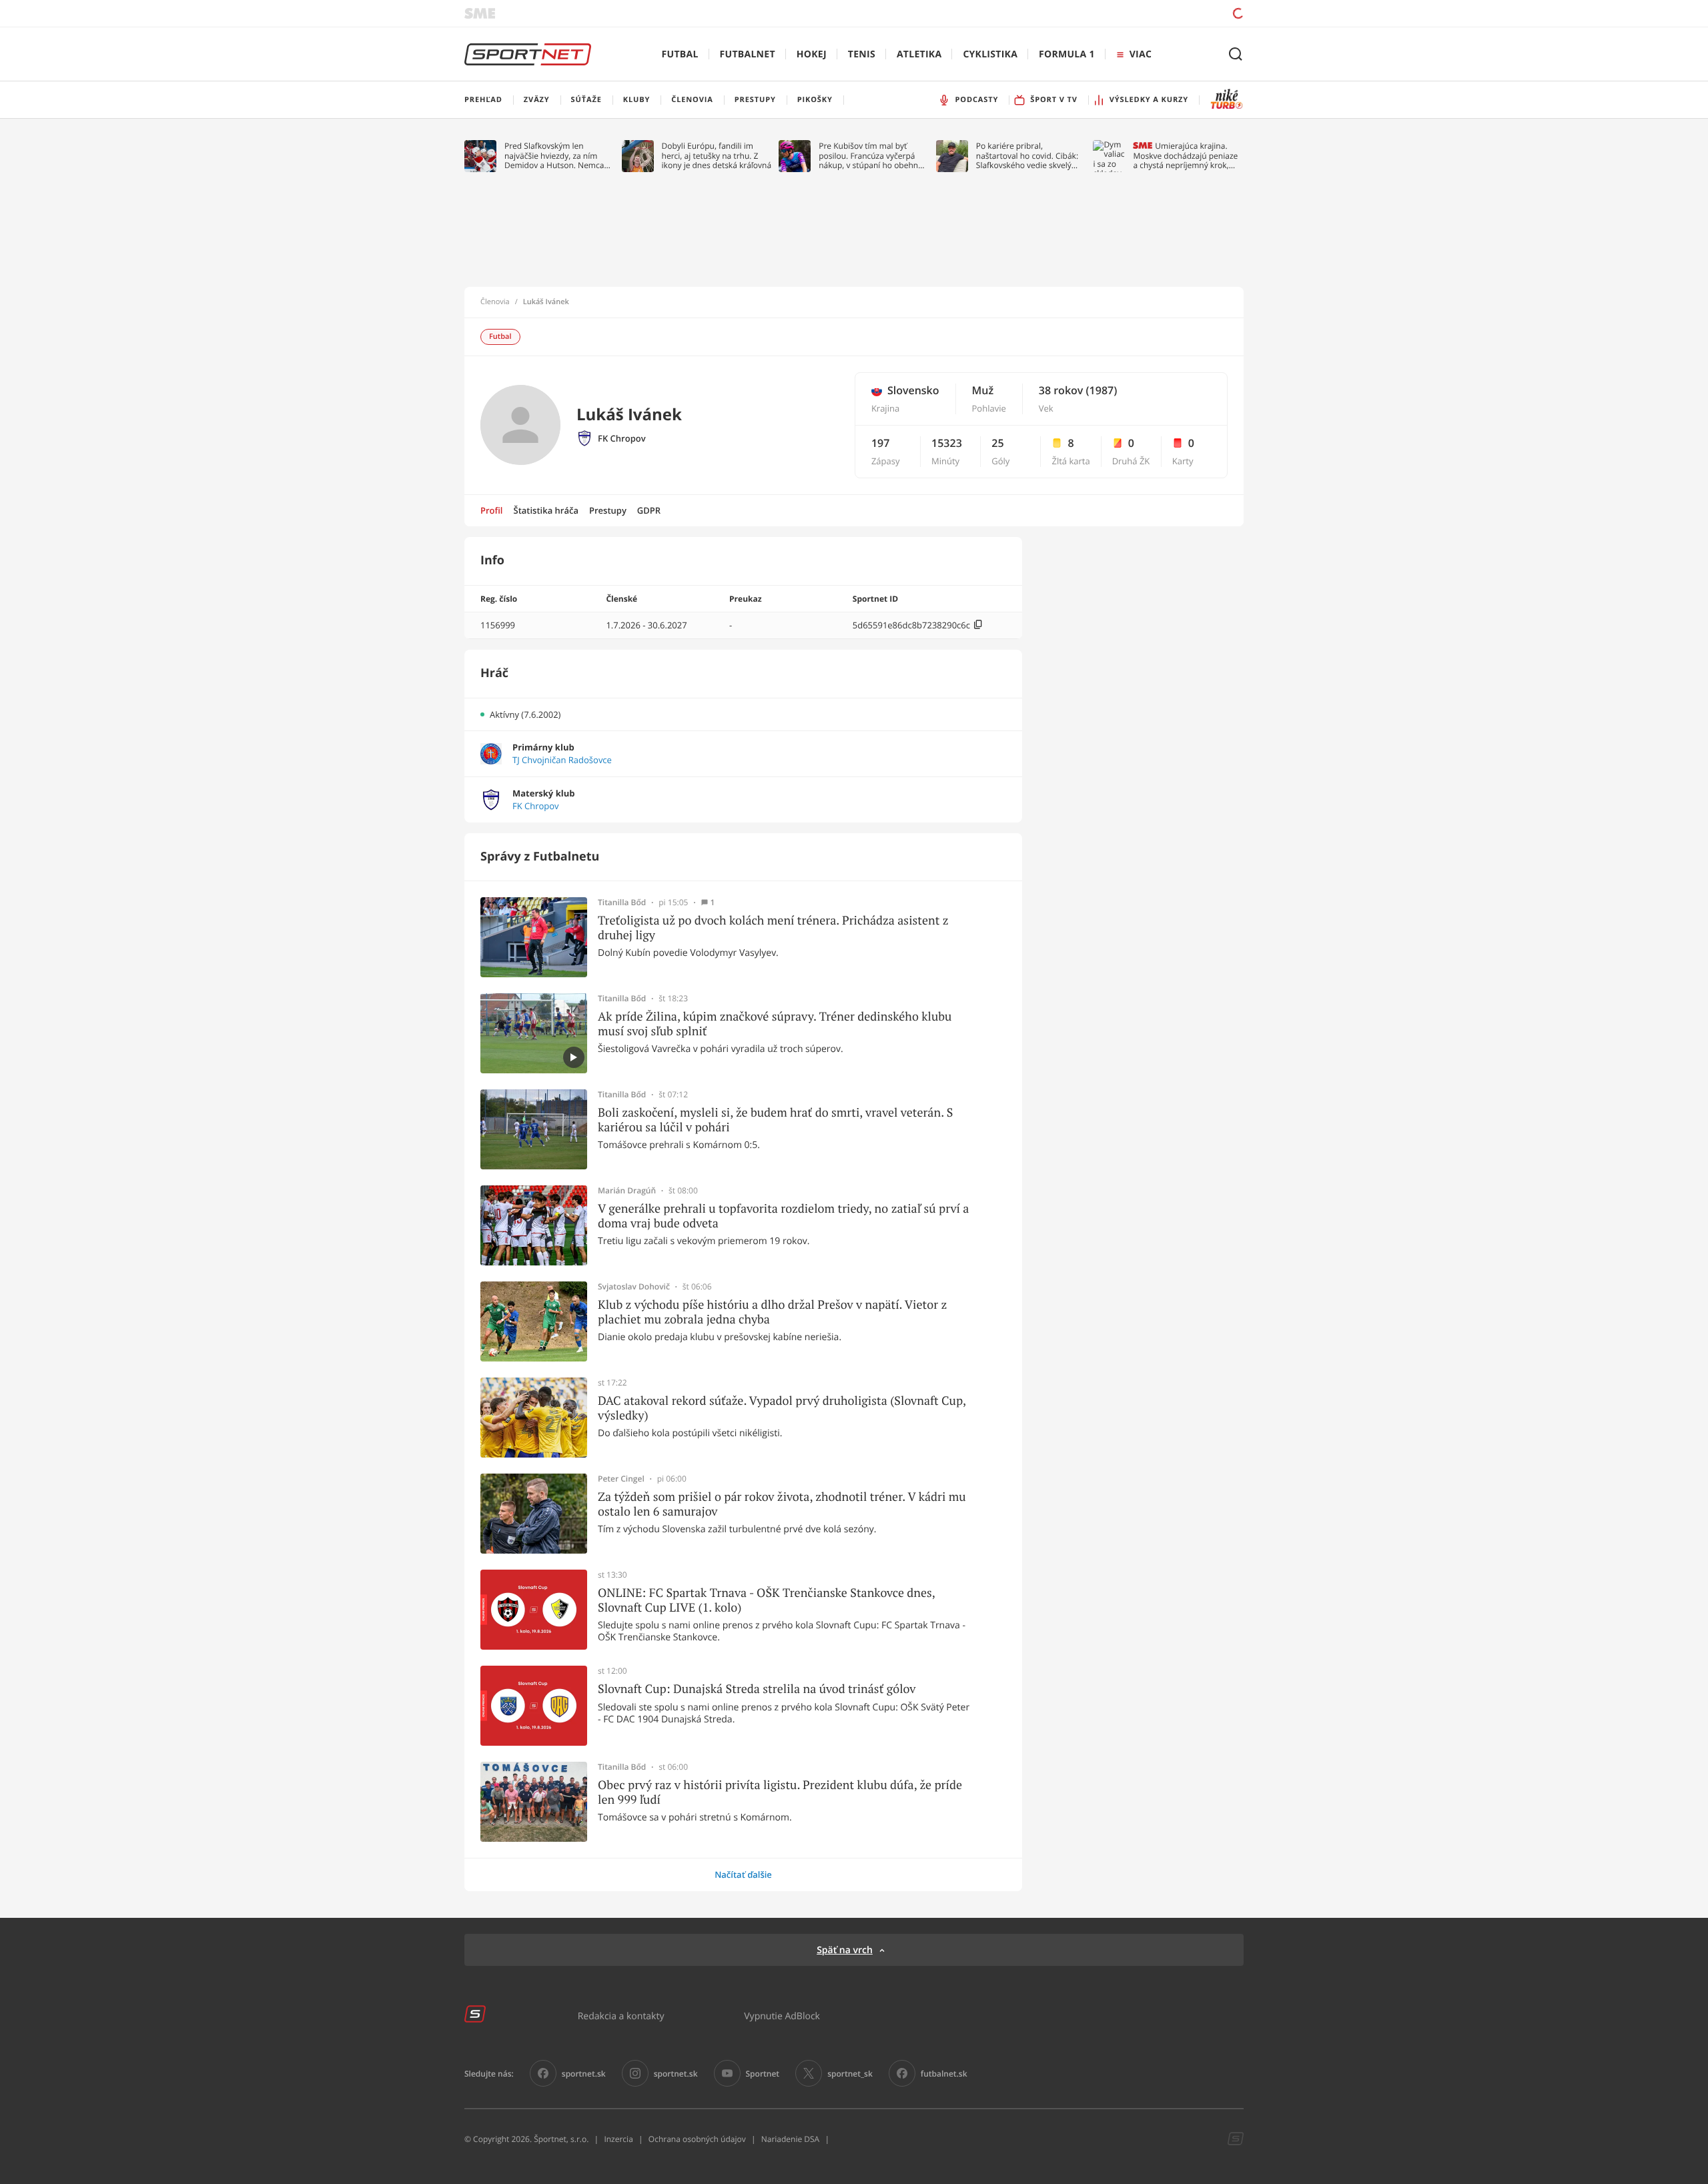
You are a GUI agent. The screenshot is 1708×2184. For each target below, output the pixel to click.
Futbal (680, 54)
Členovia (495, 302)
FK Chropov (622, 439)
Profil (492, 510)
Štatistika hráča (546, 510)
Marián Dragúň (627, 1191)
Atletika (919, 54)
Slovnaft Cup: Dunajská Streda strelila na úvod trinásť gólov (757, 1689)
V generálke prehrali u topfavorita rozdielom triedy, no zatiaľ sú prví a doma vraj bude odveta (783, 1216)
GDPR (649, 510)
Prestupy (608, 510)
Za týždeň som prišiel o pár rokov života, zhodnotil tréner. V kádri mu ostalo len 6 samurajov (782, 1504)
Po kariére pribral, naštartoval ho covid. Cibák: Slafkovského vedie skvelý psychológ (1027, 156)
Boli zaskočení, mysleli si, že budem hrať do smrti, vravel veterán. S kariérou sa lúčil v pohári (775, 1120)
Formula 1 (1067, 54)
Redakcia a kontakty (621, 2016)
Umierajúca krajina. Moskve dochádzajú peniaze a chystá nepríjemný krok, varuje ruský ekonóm (1185, 156)
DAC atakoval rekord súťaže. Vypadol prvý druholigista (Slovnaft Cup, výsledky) (782, 1408)
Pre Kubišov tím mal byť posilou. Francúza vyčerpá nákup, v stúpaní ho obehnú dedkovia (871, 156)
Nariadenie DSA (791, 2139)
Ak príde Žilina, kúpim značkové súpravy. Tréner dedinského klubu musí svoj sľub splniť (775, 1024)
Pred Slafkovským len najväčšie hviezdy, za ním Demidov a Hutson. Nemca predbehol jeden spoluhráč (555, 156)
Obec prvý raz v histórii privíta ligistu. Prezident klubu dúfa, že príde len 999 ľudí (780, 1792)
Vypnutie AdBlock (782, 2016)
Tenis (862, 54)
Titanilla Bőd (622, 903)
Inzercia (618, 2139)
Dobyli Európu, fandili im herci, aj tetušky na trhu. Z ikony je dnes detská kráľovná (717, 156)
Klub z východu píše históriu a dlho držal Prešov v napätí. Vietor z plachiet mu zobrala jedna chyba (772, 1312)
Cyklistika (990, 54)
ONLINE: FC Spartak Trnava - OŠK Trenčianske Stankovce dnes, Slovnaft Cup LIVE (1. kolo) (766, 1600)
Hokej (812, 54)
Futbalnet (748, 54)
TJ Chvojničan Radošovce (562, 760)
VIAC (1141, 54)
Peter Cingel (621, 1479)
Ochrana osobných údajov (697, 2139)
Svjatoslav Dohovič (634, 1287)
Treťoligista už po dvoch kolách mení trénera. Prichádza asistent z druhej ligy (773, 928)
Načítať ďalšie (743, 1874)
